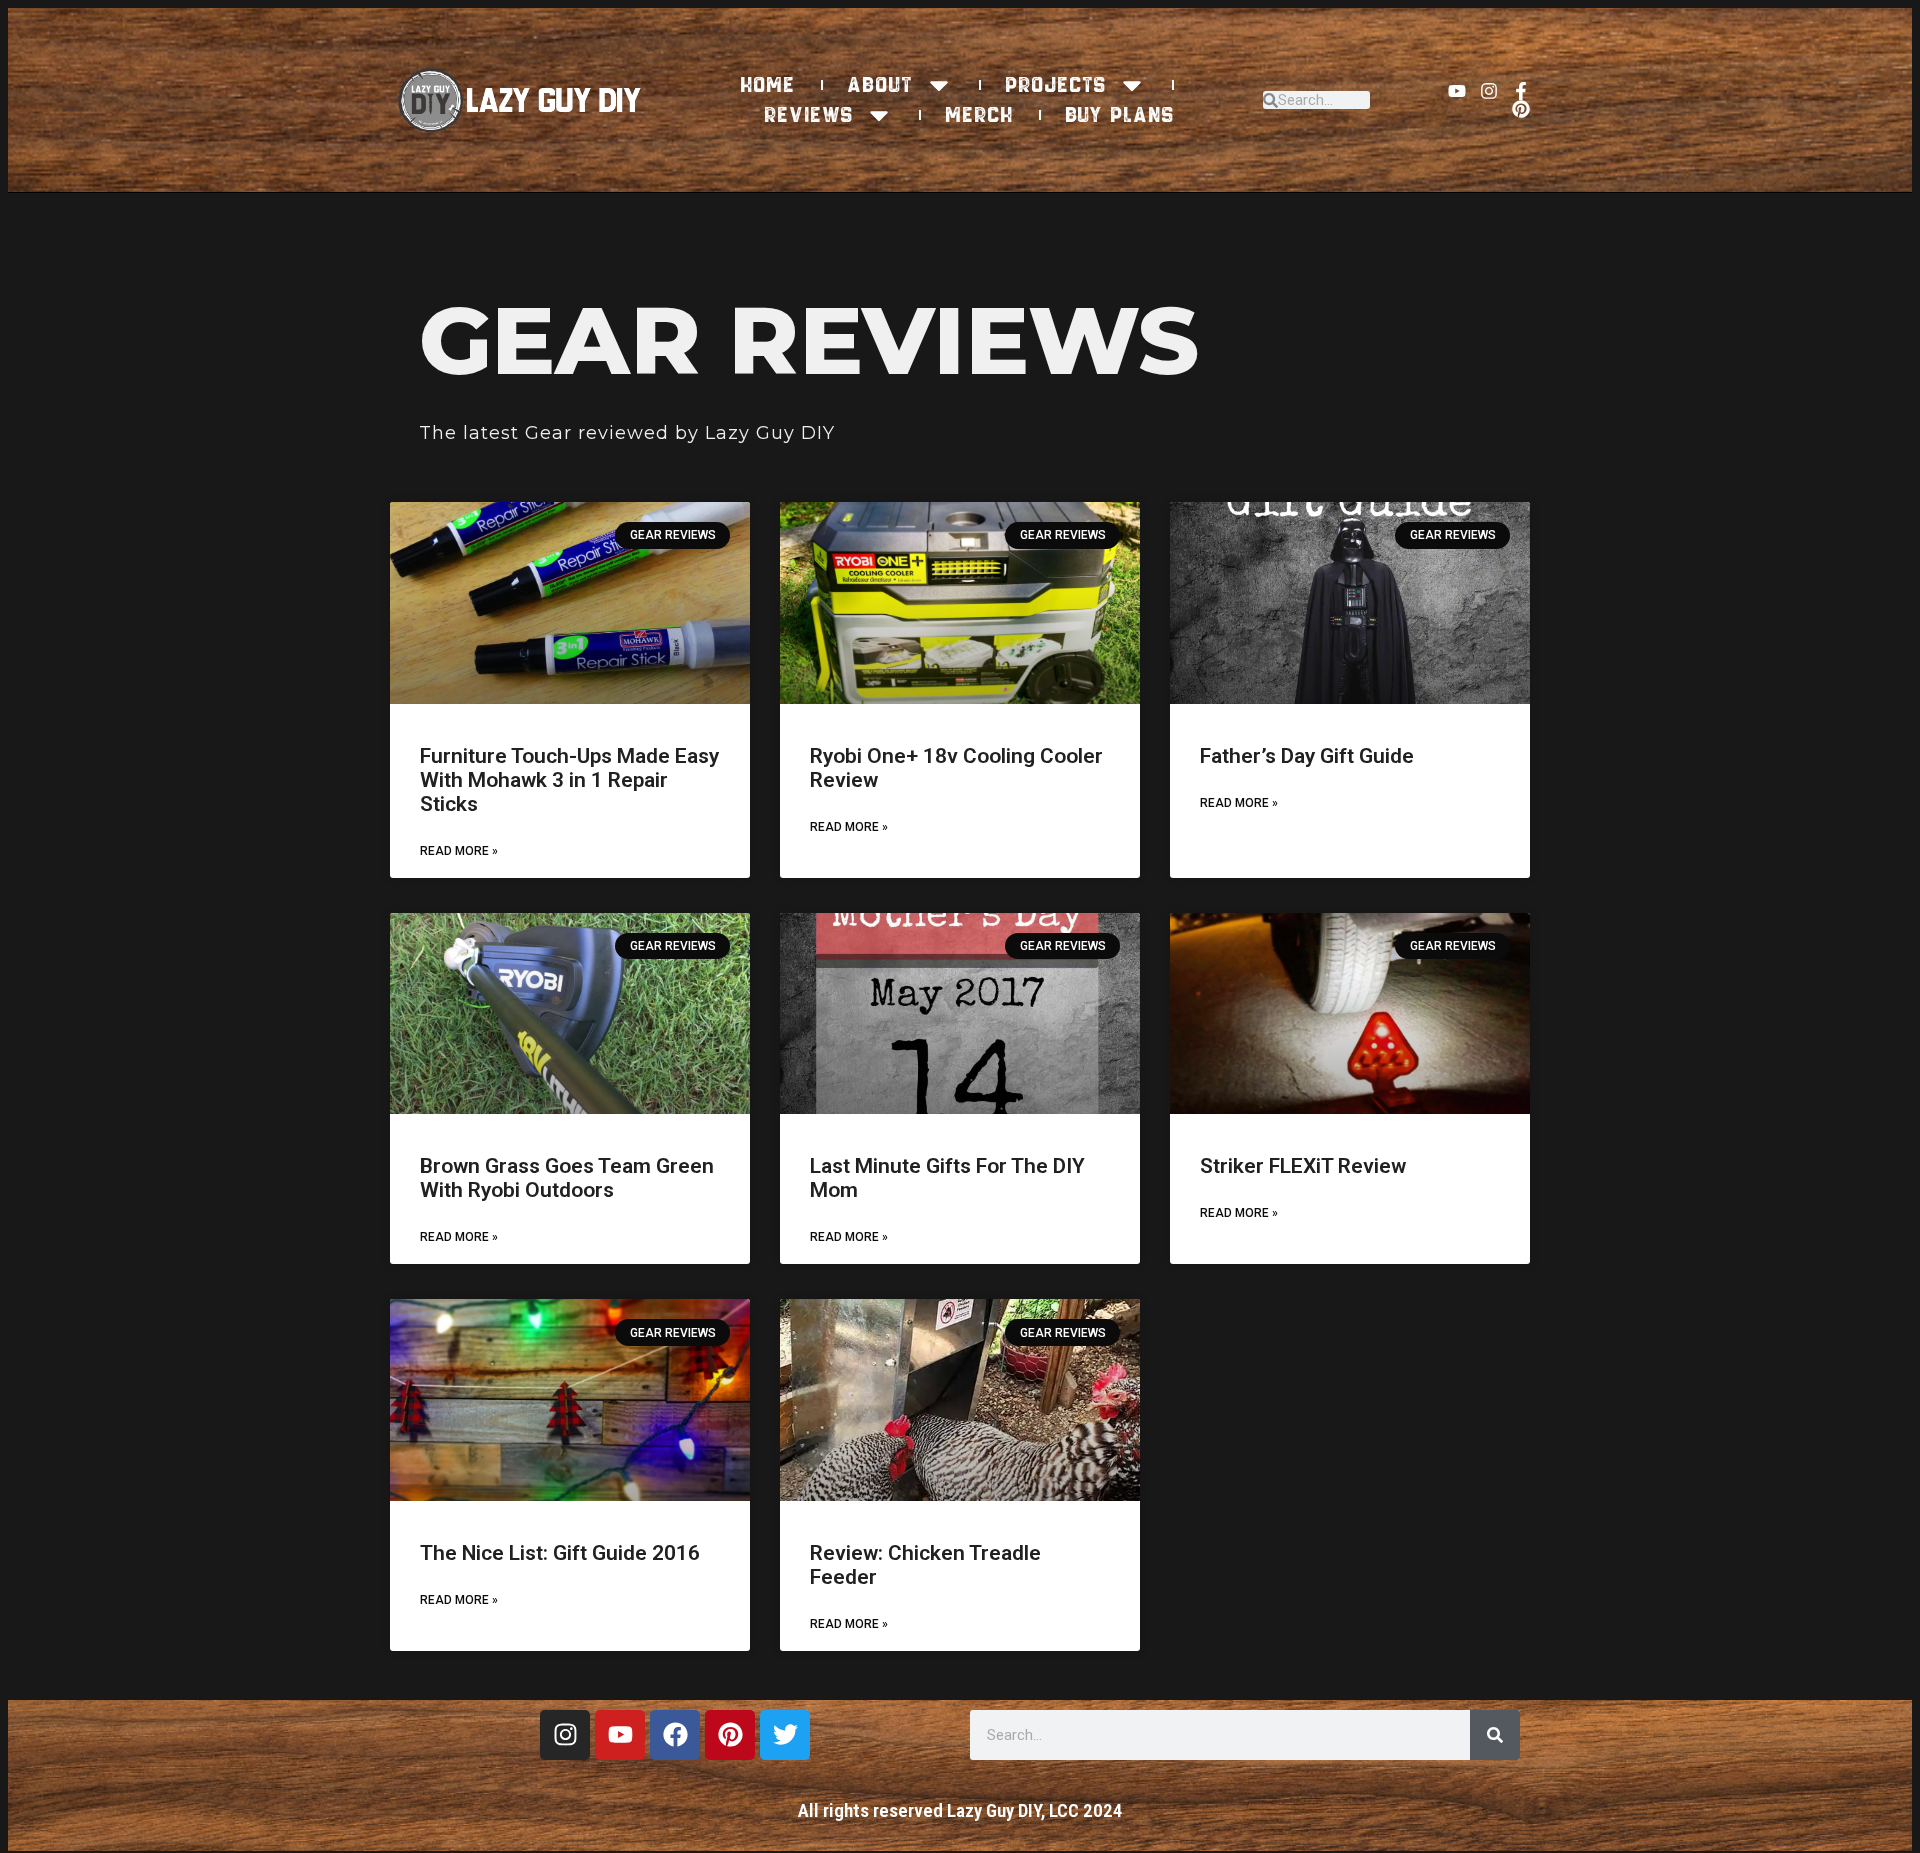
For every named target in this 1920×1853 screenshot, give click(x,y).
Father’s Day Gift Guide (1307, 756)
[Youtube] (1457, 91)
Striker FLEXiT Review (1303, 1166)
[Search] (1495, 1735)
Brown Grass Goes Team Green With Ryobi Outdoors (567, 1178)
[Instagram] (1489, 91)
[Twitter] (785, 1735)
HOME (768, 85)
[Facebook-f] (1521, 91)
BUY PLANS (1120, 115)
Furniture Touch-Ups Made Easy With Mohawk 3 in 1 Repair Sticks (569, 780)
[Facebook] (675, 1735)
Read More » (459, 851)
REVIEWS (809, 115)
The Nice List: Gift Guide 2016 (560, 1553)
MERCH (980, 115)
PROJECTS (1056, 85)
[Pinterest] (1521, 109)
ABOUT (881, 85)
